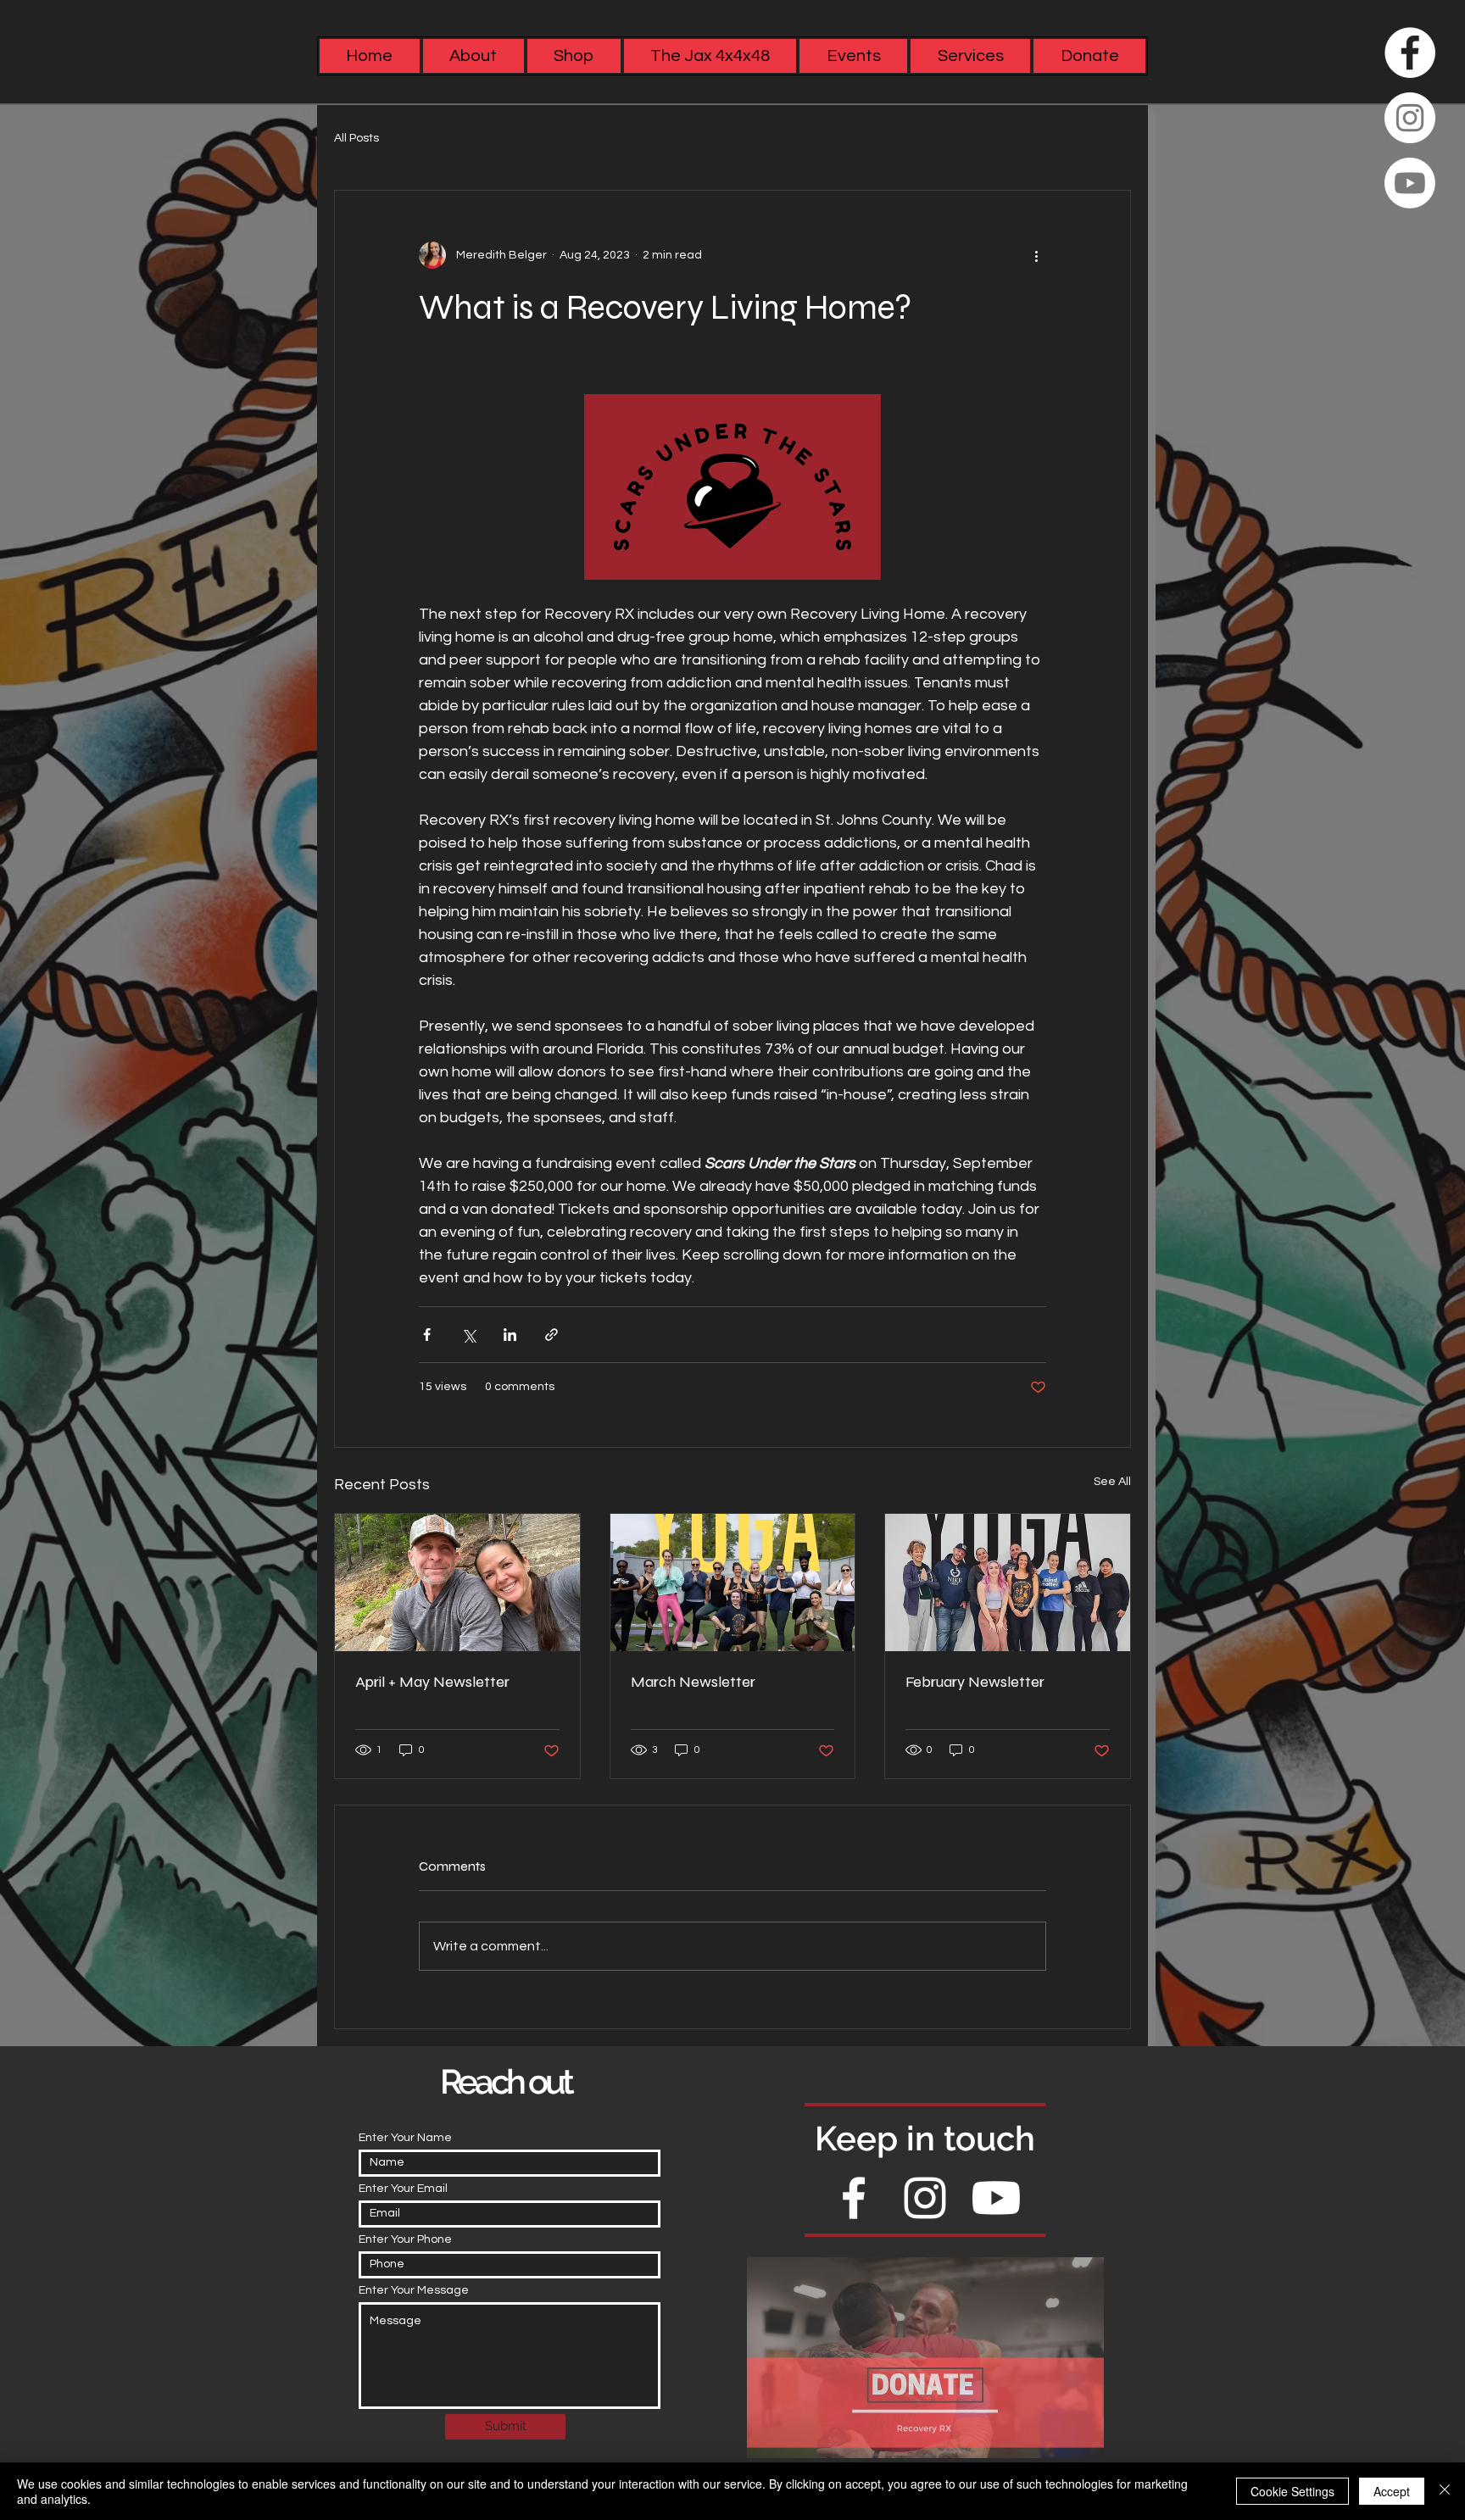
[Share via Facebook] (427, 1335)
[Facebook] (1410, 53)
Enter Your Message (414, 2290)
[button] (970, 56)
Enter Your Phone (405, 2239)
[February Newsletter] (1008, 1583)
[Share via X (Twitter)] (468, 1335)
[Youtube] (1410, 183)
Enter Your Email (403, 2189)
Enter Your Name (405, 2138)
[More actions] (1036, 255)
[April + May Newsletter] (457, 1583)
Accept (1392, 2491)
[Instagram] (1410, 118)
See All (1112, 1482)
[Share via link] (551, 1335)
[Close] (1445, 2491)
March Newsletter (693, 1682)
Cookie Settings (1292, 2491)
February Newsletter (975, 1682)
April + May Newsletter (432, 1682)
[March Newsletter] (733, 1583)
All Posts (357, 138)
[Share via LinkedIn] (510, 1335)
